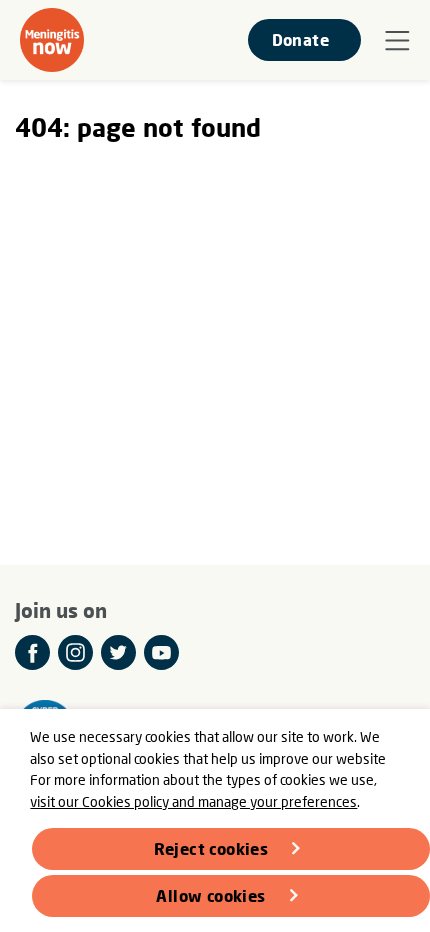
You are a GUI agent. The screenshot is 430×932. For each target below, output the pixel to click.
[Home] (52, 40)
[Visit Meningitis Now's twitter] (118, 652)
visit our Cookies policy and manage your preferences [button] (193, 801)
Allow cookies (210, 895)
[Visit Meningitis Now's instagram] (75, 652)
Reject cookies (211, 848)
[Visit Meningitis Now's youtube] (161, 652)
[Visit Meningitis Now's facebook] (32, 652)
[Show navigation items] (397, 41)
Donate (300, 39)
